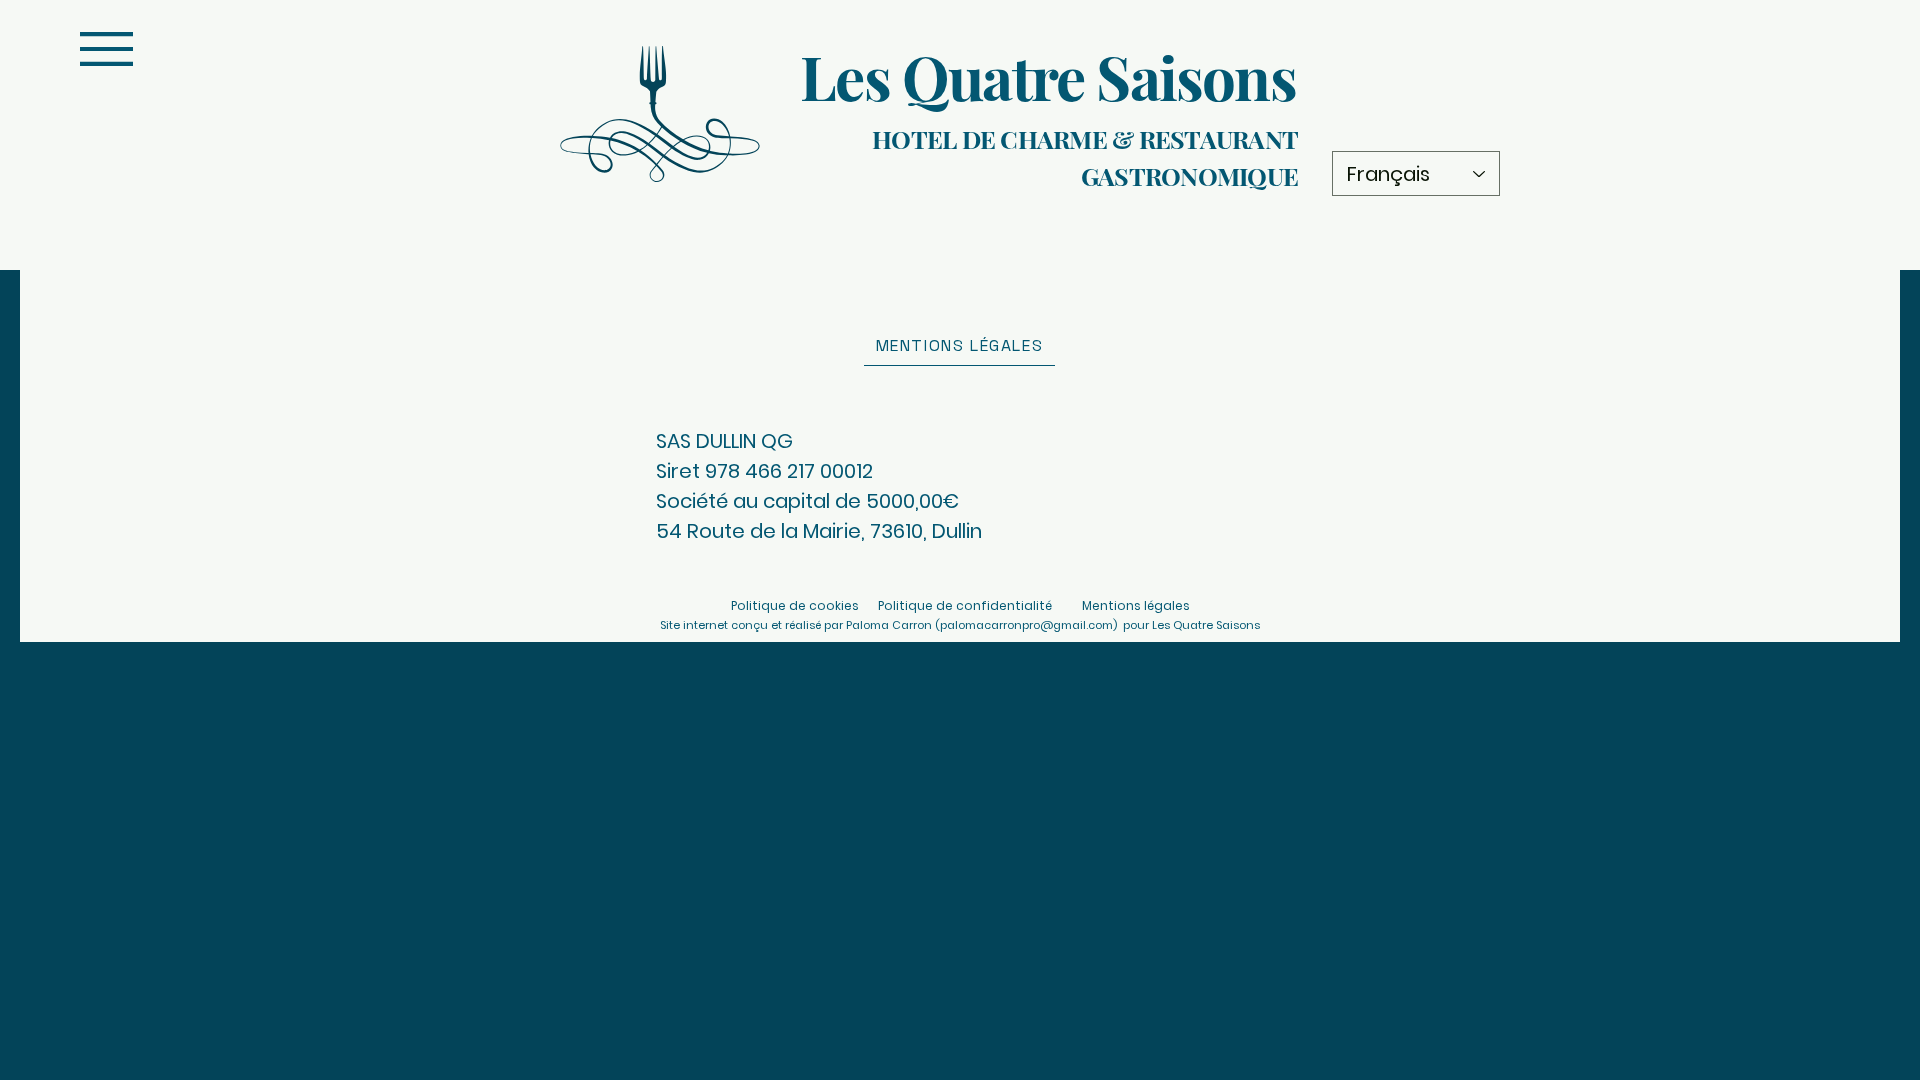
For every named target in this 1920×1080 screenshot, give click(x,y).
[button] (106, 49)
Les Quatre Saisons (1048, 76)
